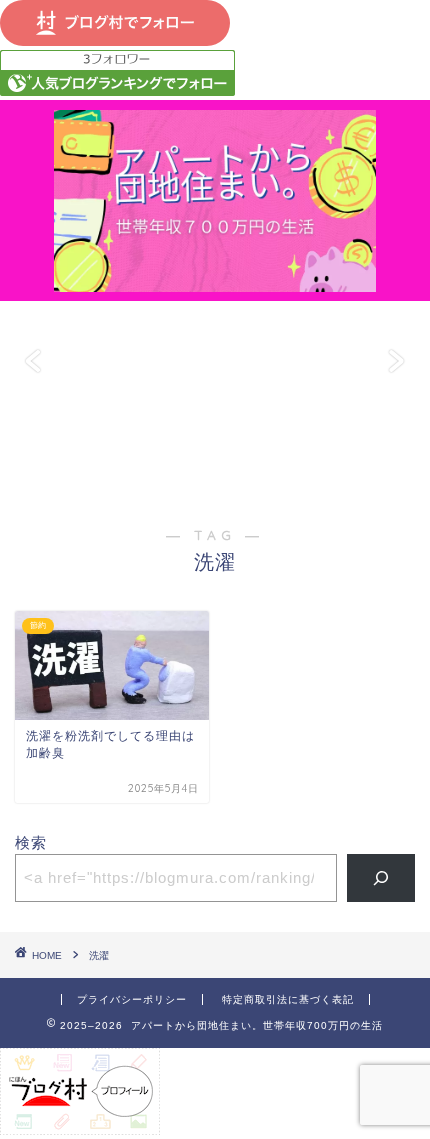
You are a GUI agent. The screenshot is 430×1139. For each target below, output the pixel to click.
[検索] (381, 878)
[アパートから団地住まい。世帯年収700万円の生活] (215, 282)
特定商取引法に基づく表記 (288, 999)
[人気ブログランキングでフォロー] (117, 90)
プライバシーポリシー (132, 999)
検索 (31, 842)
